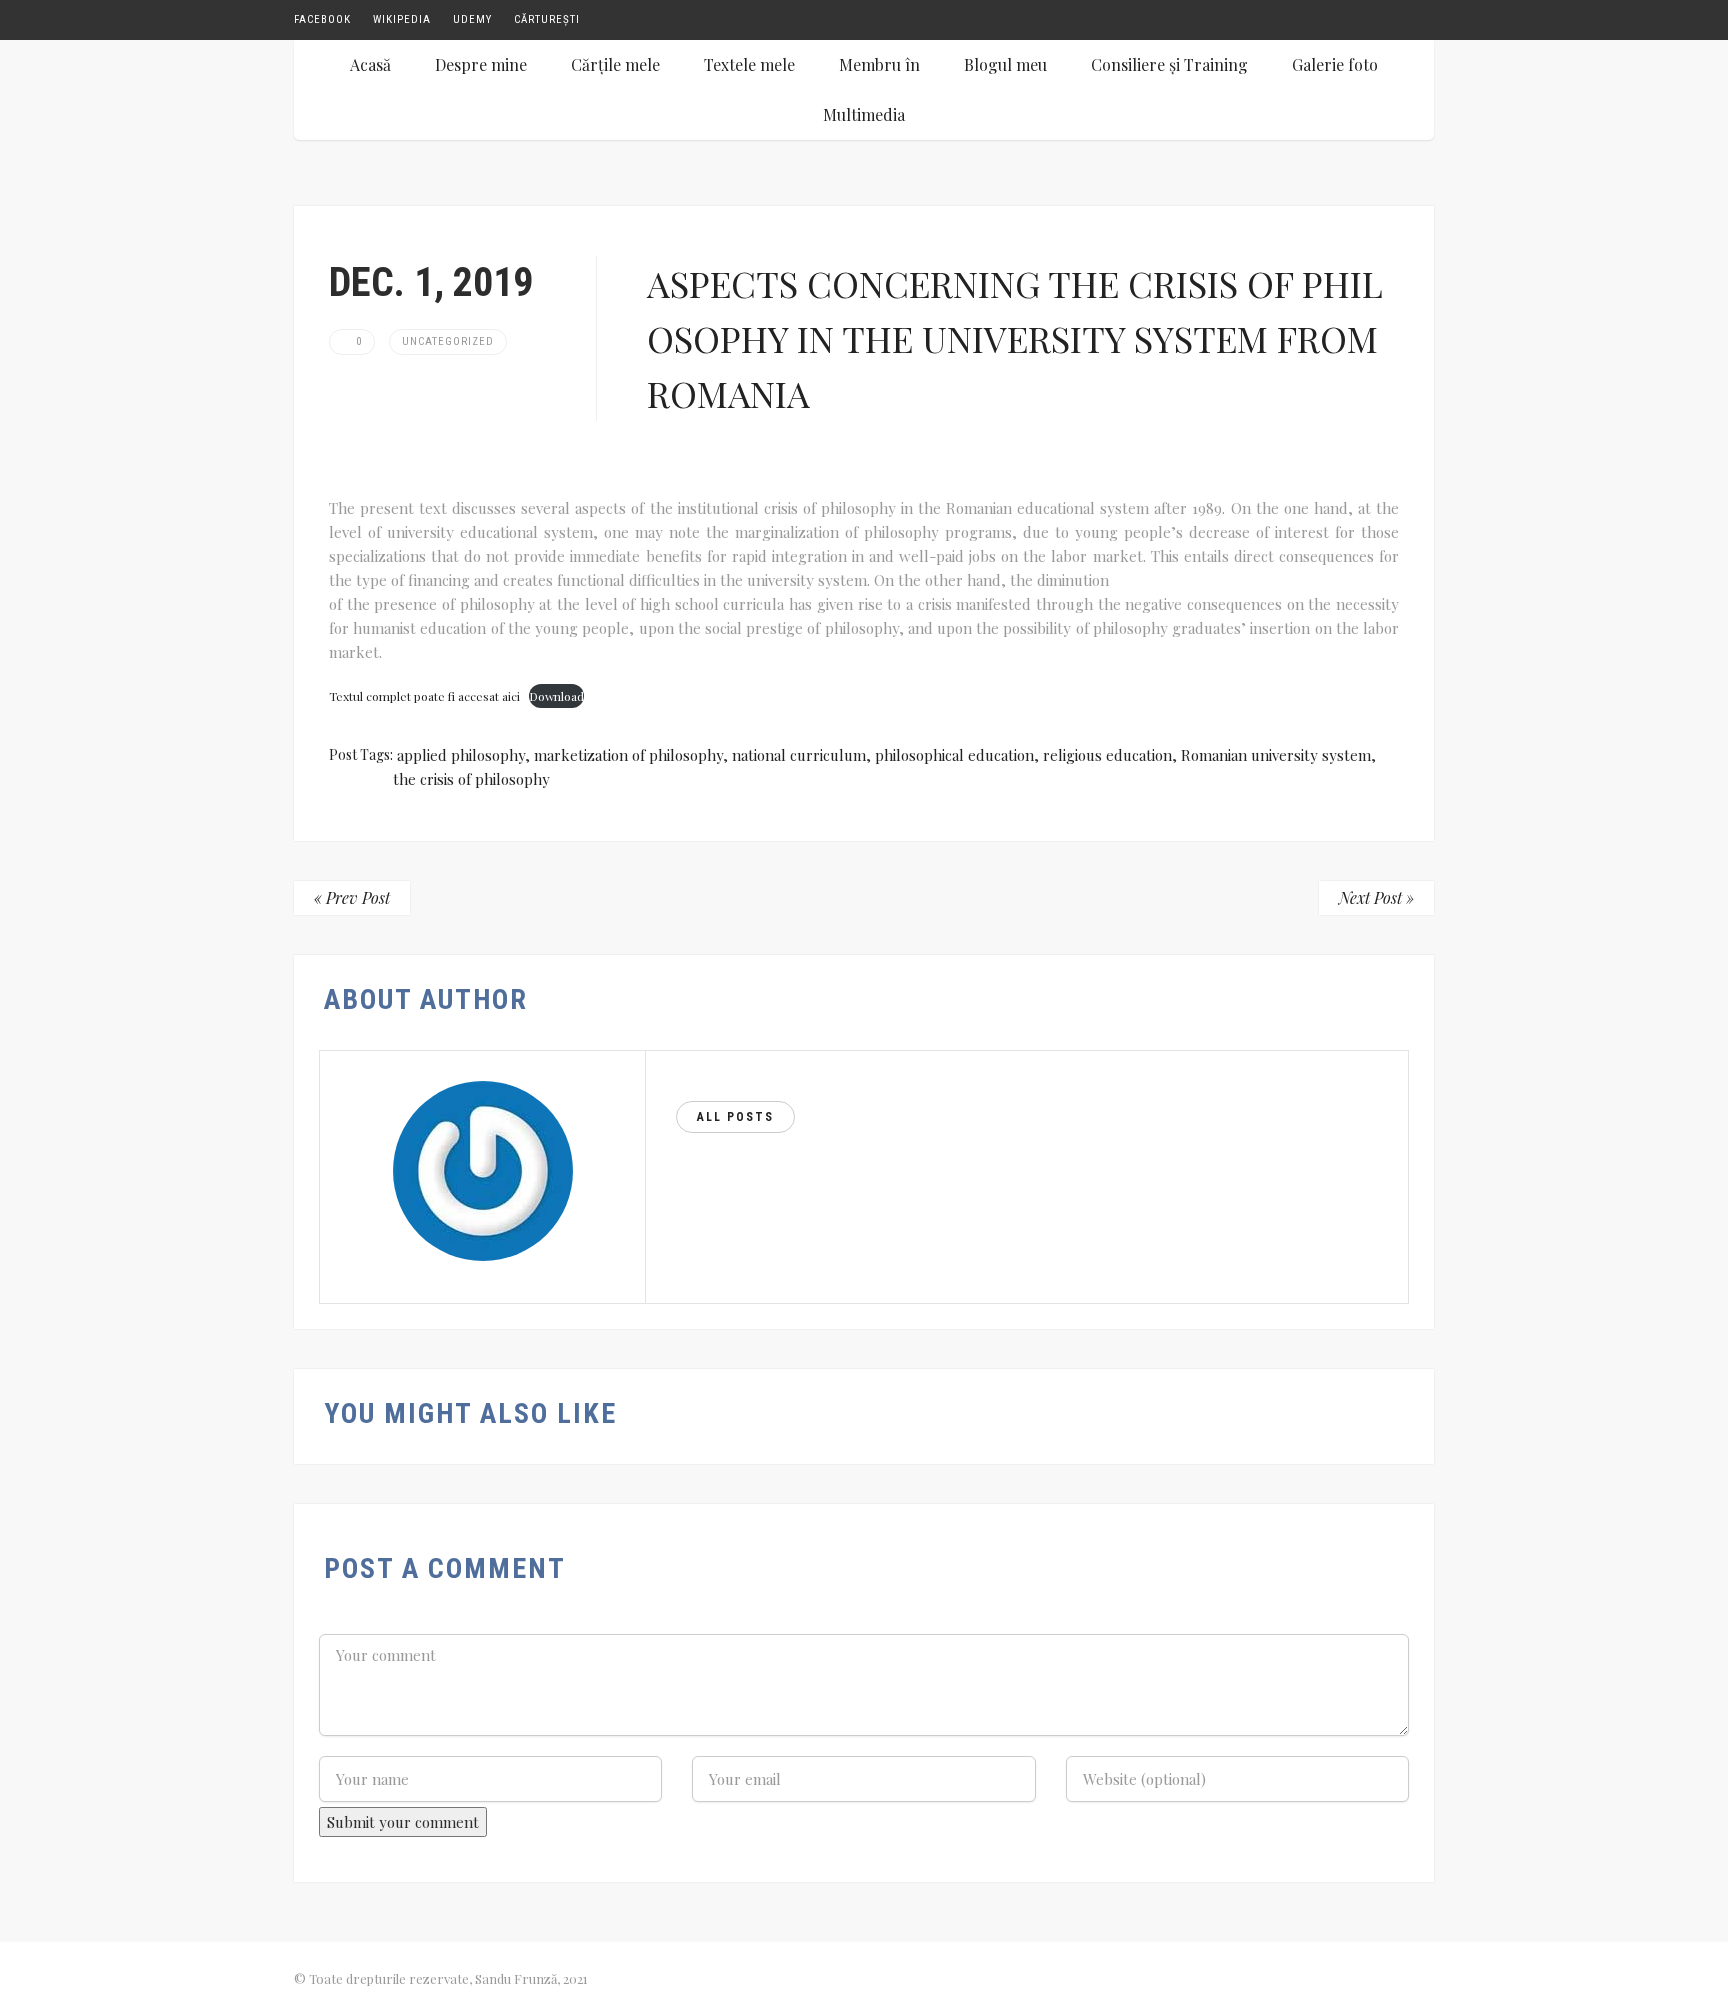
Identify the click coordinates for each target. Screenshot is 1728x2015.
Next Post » (1376, 897)
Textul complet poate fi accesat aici (424, 696)
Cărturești (547, 19)
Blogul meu (1005, 64)
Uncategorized (448, 341)
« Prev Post (352, 897)
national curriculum (799, 755)
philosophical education (954, 755)
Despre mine (481, 64)
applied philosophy (461, 755)
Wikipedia (402, 19)
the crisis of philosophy (471, 779)
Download (556, 696)
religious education (1107, 755)
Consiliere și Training (1169, 64)
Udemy (472, 19)
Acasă (370, 64)
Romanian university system (1276, 755)
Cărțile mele (615, 64)
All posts (735, 1117)
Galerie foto (1335, 64)
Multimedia (864, 114)
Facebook (322, 19)
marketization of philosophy (628, 755)
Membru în (879, 64)
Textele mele (749, 64)
